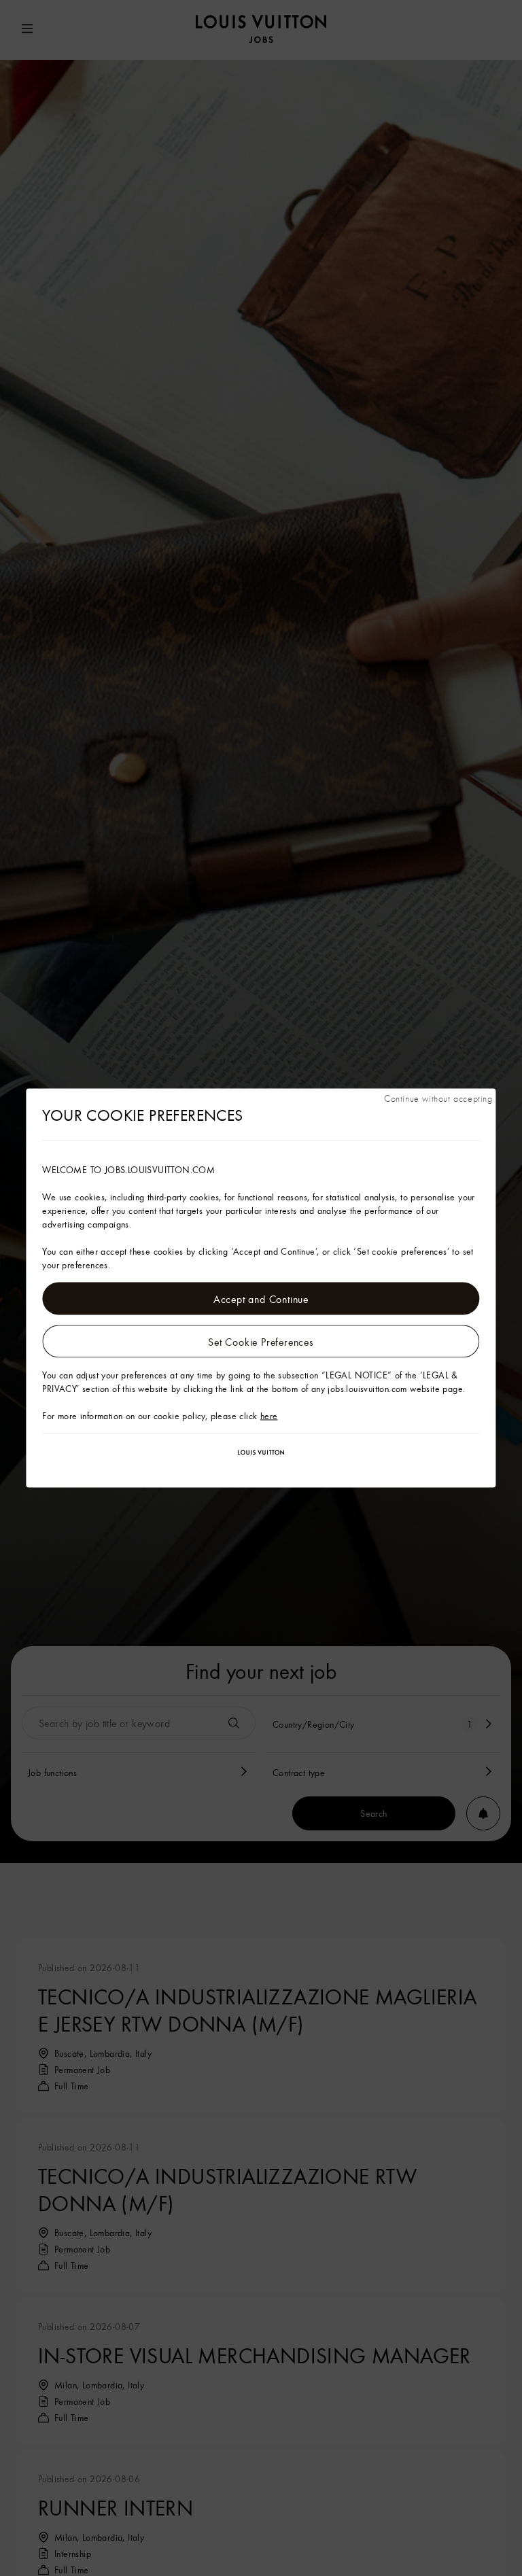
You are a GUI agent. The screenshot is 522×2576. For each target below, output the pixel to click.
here (269, 1416)
